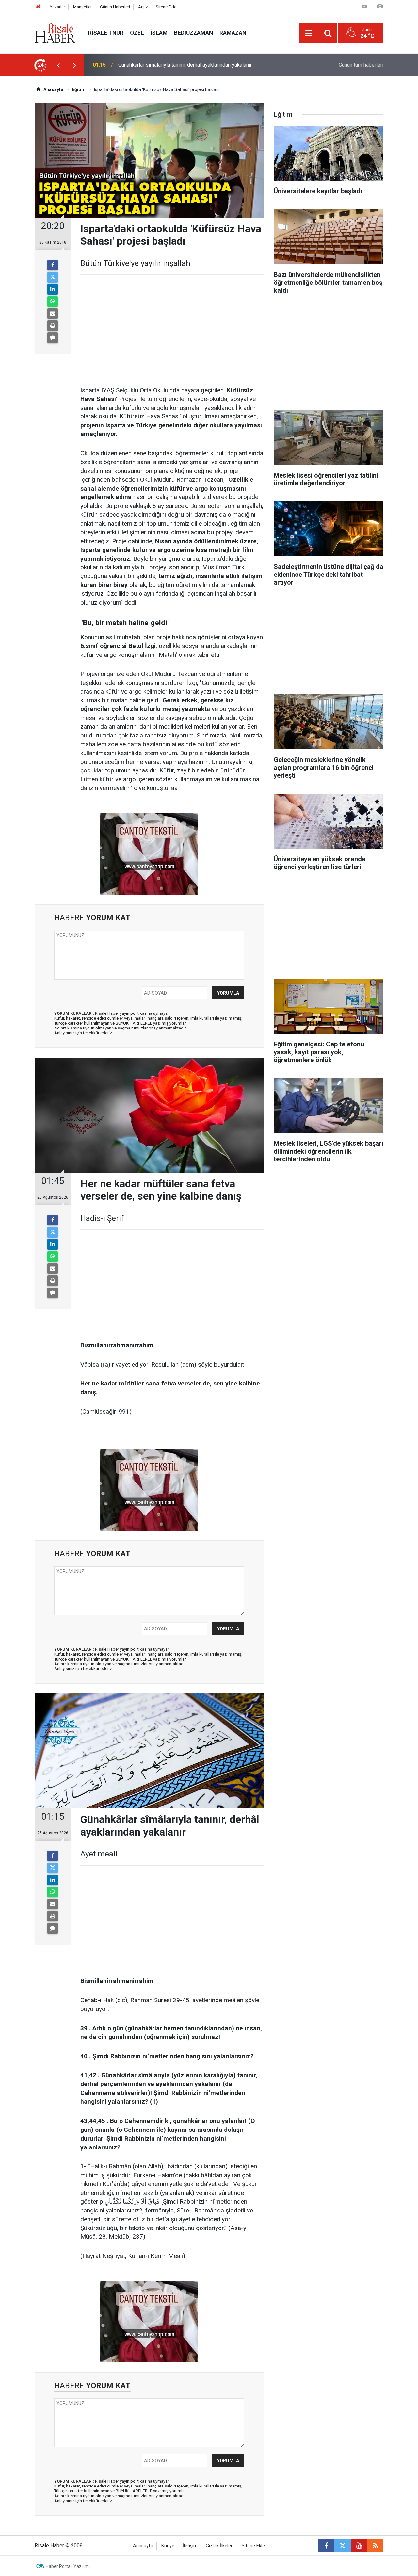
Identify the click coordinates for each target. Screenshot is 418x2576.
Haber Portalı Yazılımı (68, 2566)
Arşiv (143, 7)
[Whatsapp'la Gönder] (53, 301)
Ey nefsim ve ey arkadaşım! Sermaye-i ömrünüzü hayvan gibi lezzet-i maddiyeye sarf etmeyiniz (197, 65)
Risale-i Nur (106, 33)
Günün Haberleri (115, 7)
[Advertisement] (172, 331)
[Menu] (309, 33)
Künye (168, 2546)
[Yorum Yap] (53, 338)
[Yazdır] (53, 326)
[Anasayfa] (38, 7)
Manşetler (82, 7)
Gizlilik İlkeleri (220, 2546)
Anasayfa (143, 2546)
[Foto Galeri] (380, 6)
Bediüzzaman (193, 33)
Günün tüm (361, 65)
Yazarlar (57, 7)
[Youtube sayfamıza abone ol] (359, 2546)
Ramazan (233, 33)
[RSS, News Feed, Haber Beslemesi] (375, 2546)
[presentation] (58, 65)
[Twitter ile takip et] (343, 2546)
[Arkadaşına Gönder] (53, 314)
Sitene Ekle (166, 7)
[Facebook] (53, 265)
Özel (137, 33)
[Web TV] (364, 6)
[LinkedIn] (53, 289)
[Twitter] (53, 277)
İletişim (190, 2546)
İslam (159, 33)
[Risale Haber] (55, 32)
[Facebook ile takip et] (326, 2546)
